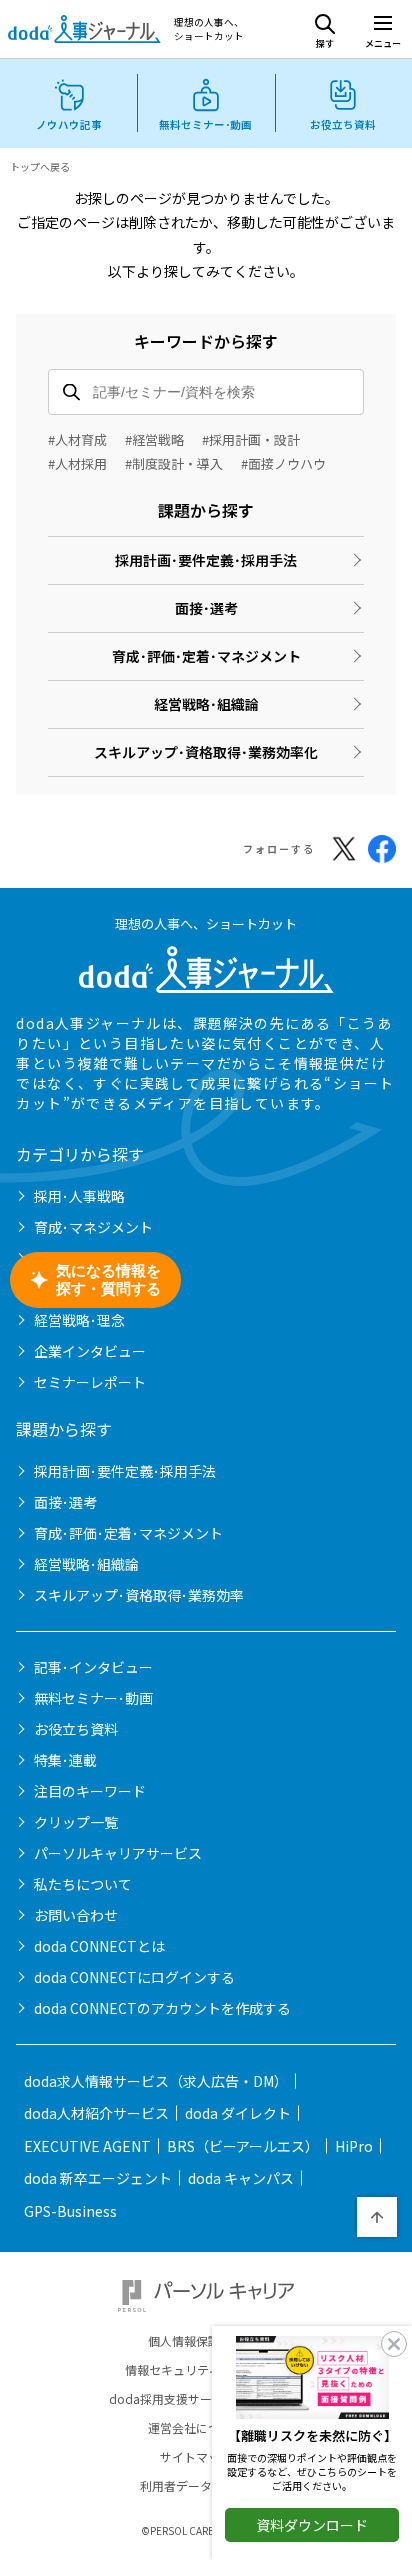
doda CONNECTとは (99, 1946)
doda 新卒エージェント (98, 2178)
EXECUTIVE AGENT (87, 2146)
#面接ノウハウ (283, 463)
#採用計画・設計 (251, 439)
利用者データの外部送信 (206, 2486)
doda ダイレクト (238, 2113)
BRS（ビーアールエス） (243, 2146)
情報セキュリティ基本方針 (196, 2370)
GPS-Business (70, 2211)
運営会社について (196, 2428)
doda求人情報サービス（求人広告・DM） (156, 2081)
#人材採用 (77, 463)
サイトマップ (196, 2457)
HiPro (354, 2146)
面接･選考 (206, 608)
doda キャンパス (241, 2178)
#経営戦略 (154, 439)
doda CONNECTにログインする (134, 1977)
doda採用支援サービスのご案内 (196, 2399)
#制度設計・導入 (174, 463)
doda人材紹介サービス (96, 2113)
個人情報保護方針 (196, 2341)
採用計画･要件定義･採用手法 (206, 560)
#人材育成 (77, 439)
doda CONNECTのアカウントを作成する (162, 2008)
